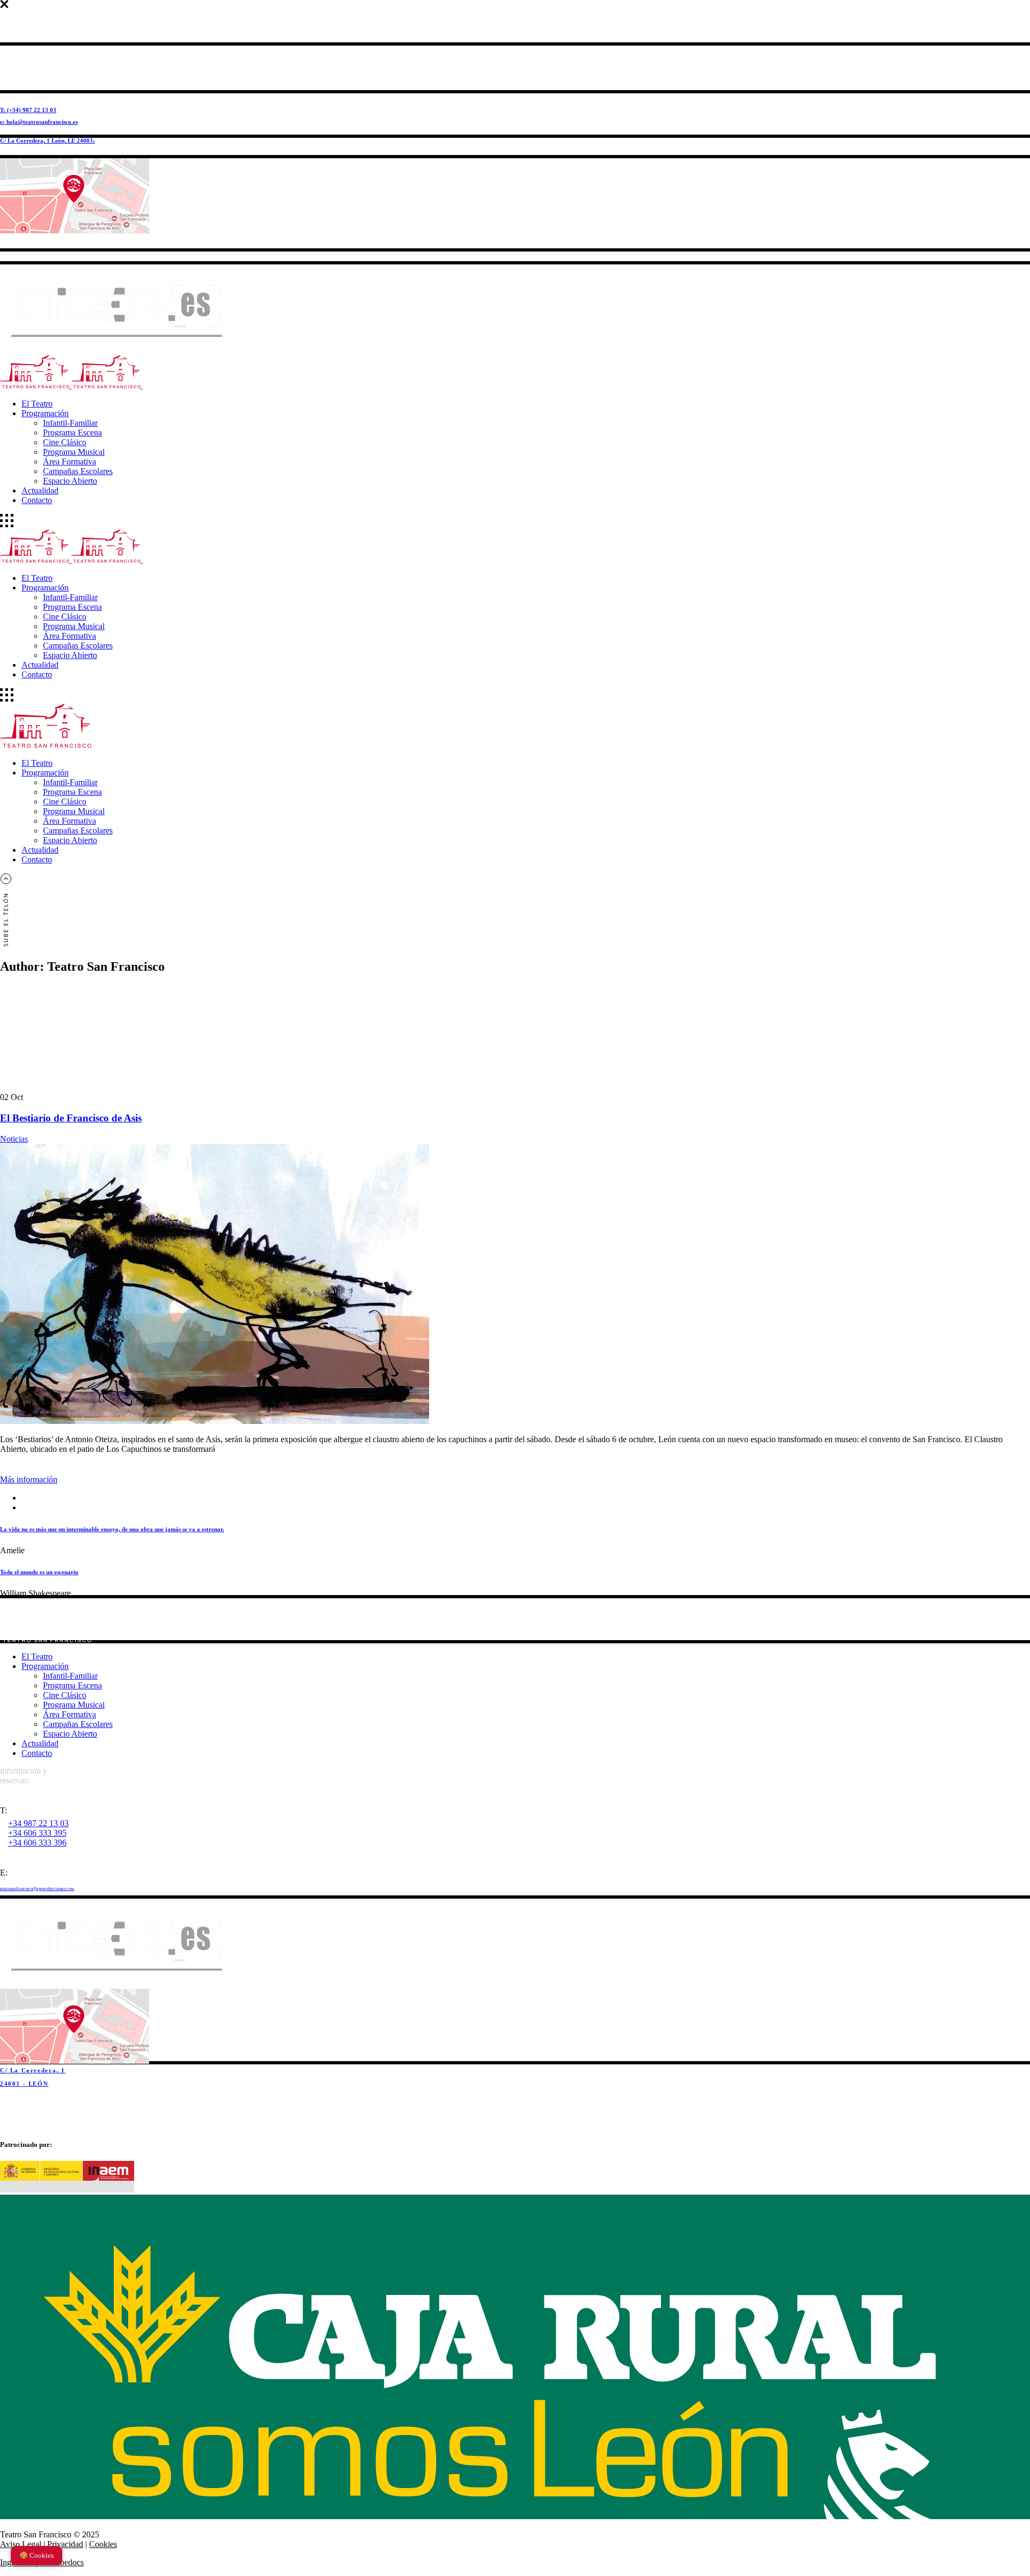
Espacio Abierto (70, 1734)
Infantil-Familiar (70, 1676)
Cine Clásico (65, 1695)
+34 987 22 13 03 (38, 1823)
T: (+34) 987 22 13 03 (28, 110)
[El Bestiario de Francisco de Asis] (215, 1421)
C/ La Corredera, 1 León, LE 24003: (47, 141)
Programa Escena (72, 1685)
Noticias (14, 1139)
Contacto (37, 1753)
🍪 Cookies (36, 2555)
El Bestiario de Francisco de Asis (71, 1118)
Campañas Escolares (78, 1724)
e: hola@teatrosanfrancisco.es (39, 122)
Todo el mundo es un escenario (39, 1572)
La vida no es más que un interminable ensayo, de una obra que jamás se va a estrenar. (112, 1529)
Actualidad (40, 1743)
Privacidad (65, 2544)
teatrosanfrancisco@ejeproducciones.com (37, 1889)
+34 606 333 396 (37, 1843)
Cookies (103, 2544)
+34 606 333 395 (37, 1833)
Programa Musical (74, 1705)
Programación (45, 1666)
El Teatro (37, 1656)
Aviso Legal (21, 2544)
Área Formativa (69, 1714)
